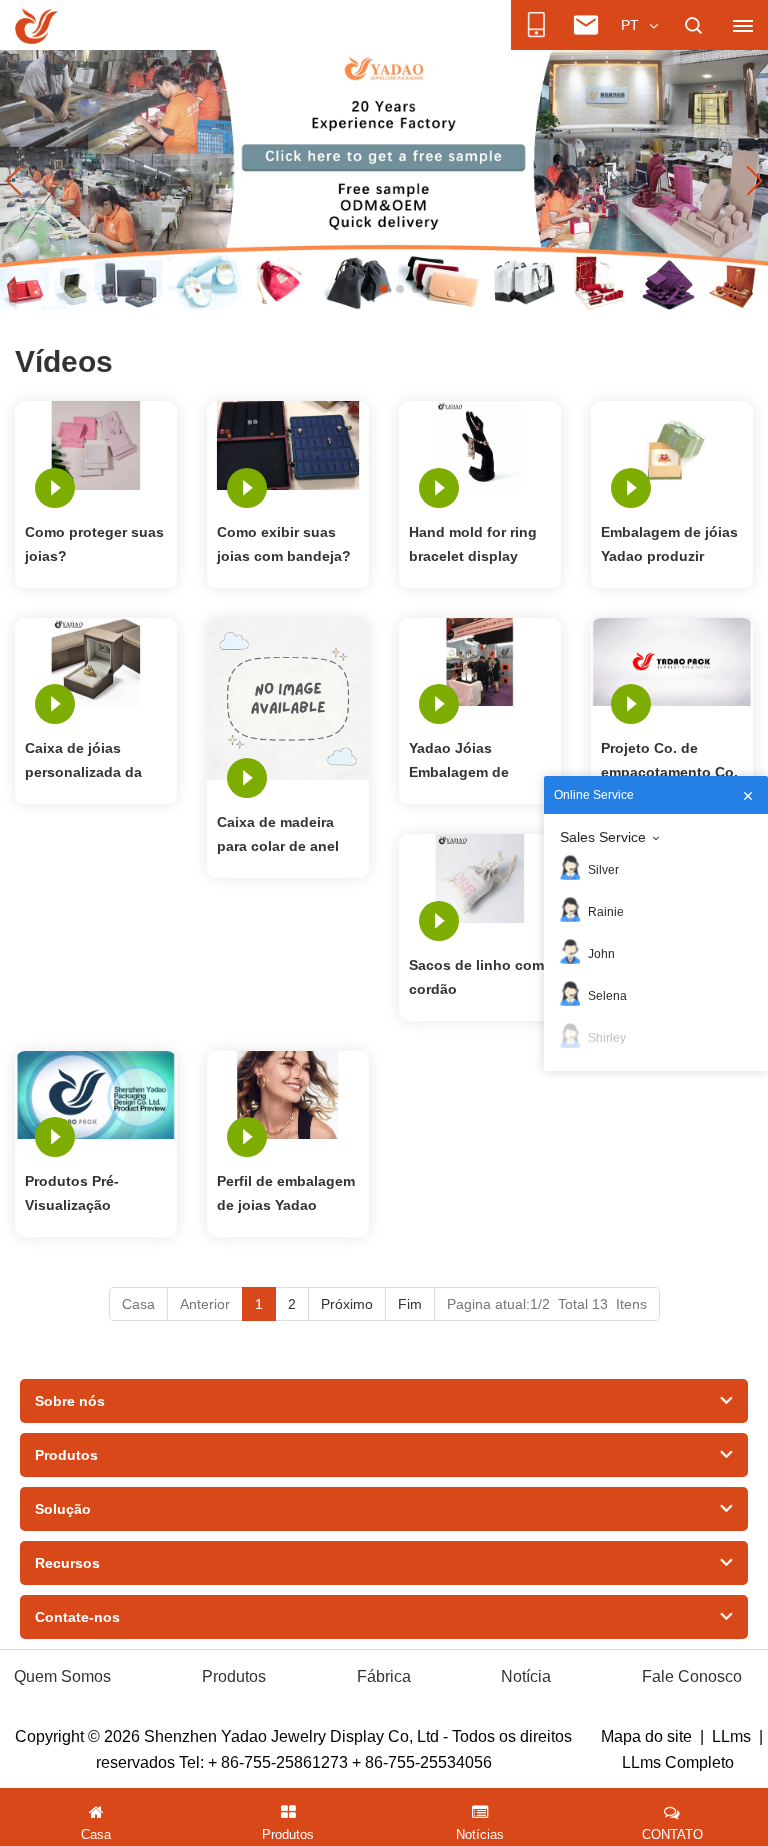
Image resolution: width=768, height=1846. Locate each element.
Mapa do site (646, 1736)
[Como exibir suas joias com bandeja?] (288, 444)
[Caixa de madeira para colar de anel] (288, 697)
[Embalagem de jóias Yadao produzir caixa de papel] (672, 444)
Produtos (234, 1676)
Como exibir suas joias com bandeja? (284, 544)
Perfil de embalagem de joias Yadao (286, 1193)
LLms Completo (678, 1762)
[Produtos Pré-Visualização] (96, 1094)
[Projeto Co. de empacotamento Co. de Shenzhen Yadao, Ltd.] (672, 661)
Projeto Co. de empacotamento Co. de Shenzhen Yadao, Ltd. (670, 762)
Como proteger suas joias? (94, 544)
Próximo (347, 1304)
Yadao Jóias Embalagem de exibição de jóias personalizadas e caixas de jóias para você (477, 762)
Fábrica (384, 1676)
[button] (352, 289)
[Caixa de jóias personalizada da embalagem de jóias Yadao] (96, 661)
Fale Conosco (692, 1676)
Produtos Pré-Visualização (72, 1193)
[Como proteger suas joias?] (96, 444)
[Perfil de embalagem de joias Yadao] (288, 1094)
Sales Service (603, 837)
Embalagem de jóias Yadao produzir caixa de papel (669, 546)
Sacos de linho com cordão (476, 977)
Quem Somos (62, 1676)
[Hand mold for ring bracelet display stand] (480, 444)
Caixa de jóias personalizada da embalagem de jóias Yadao (93, 762)
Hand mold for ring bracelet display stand (473, 546)
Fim (410, 1304)
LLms (731, 1736)
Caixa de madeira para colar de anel (278, 834)
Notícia (526, 1676)
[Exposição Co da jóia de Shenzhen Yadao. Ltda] (36, 26)
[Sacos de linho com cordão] (480, 877)
